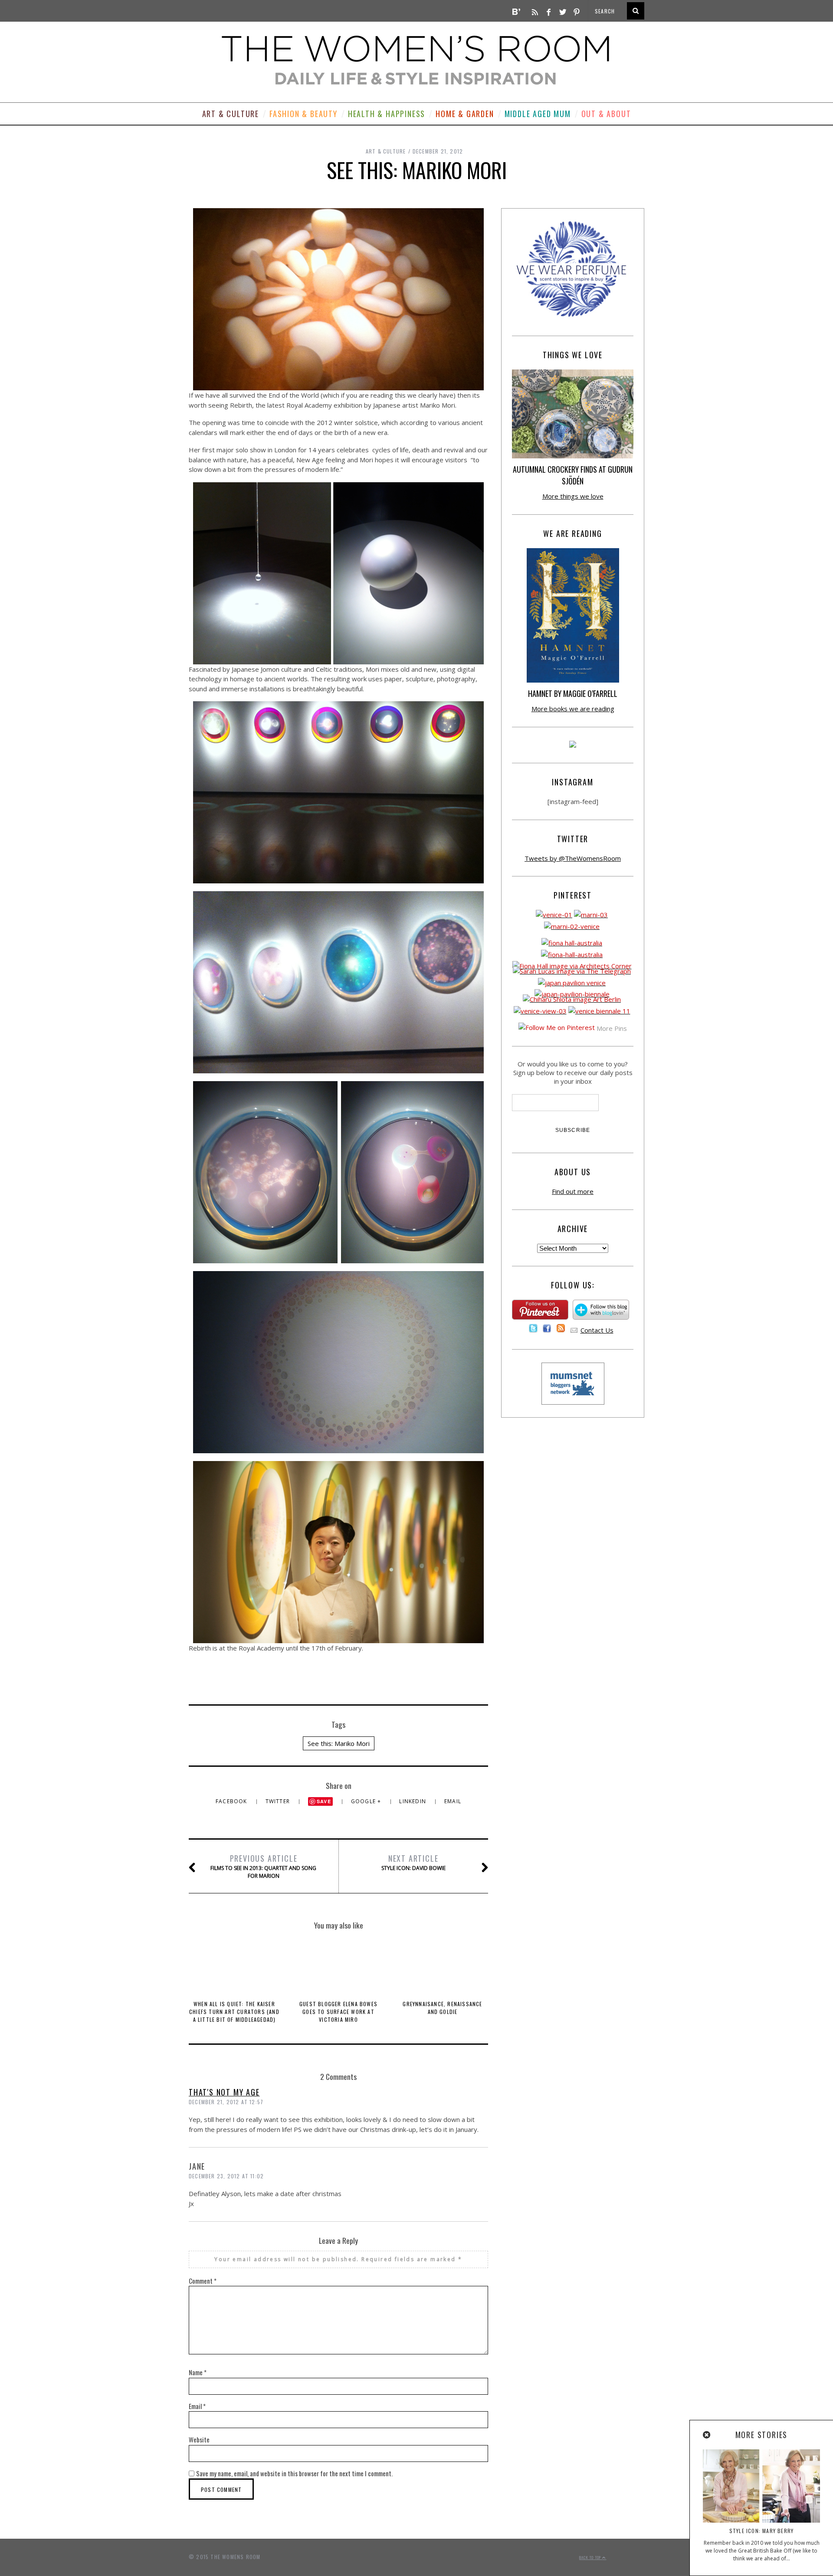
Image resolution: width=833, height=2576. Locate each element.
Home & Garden (465, 114)
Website (199, 2439)
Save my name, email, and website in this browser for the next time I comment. (294, 2473)
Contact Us (597, 1330)
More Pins (612, 1028)
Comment (203, 2281)
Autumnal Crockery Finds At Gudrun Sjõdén (573, 475)
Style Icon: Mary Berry (761, 2531)
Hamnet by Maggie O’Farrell (573, 693)
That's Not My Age (224, 2092)
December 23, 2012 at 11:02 (226, 2176)
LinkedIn (413, 1801)
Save (324, 1801)
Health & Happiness (387, 114)
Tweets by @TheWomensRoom (573, 858)
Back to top (591, 2557)
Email (453, 1801)
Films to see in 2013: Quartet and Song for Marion (263, 1866)
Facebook (232, 1801)
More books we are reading (573, 709)
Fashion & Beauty (303, 114)
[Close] (707, 2435)
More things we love (573, 496)
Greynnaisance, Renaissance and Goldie (442, 2008)
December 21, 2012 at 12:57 (226, 2102)
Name (198, 2372)
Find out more (573, 1191)
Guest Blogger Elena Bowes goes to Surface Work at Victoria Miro (338, 2012)
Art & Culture (231, 114)
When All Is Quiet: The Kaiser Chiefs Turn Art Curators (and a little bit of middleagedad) (234, 2012)
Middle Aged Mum (538, 114)
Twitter (279, 1801)
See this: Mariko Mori (339, 1743)
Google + (367, 1801)
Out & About (606, 114)
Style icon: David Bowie (413, 1862)
